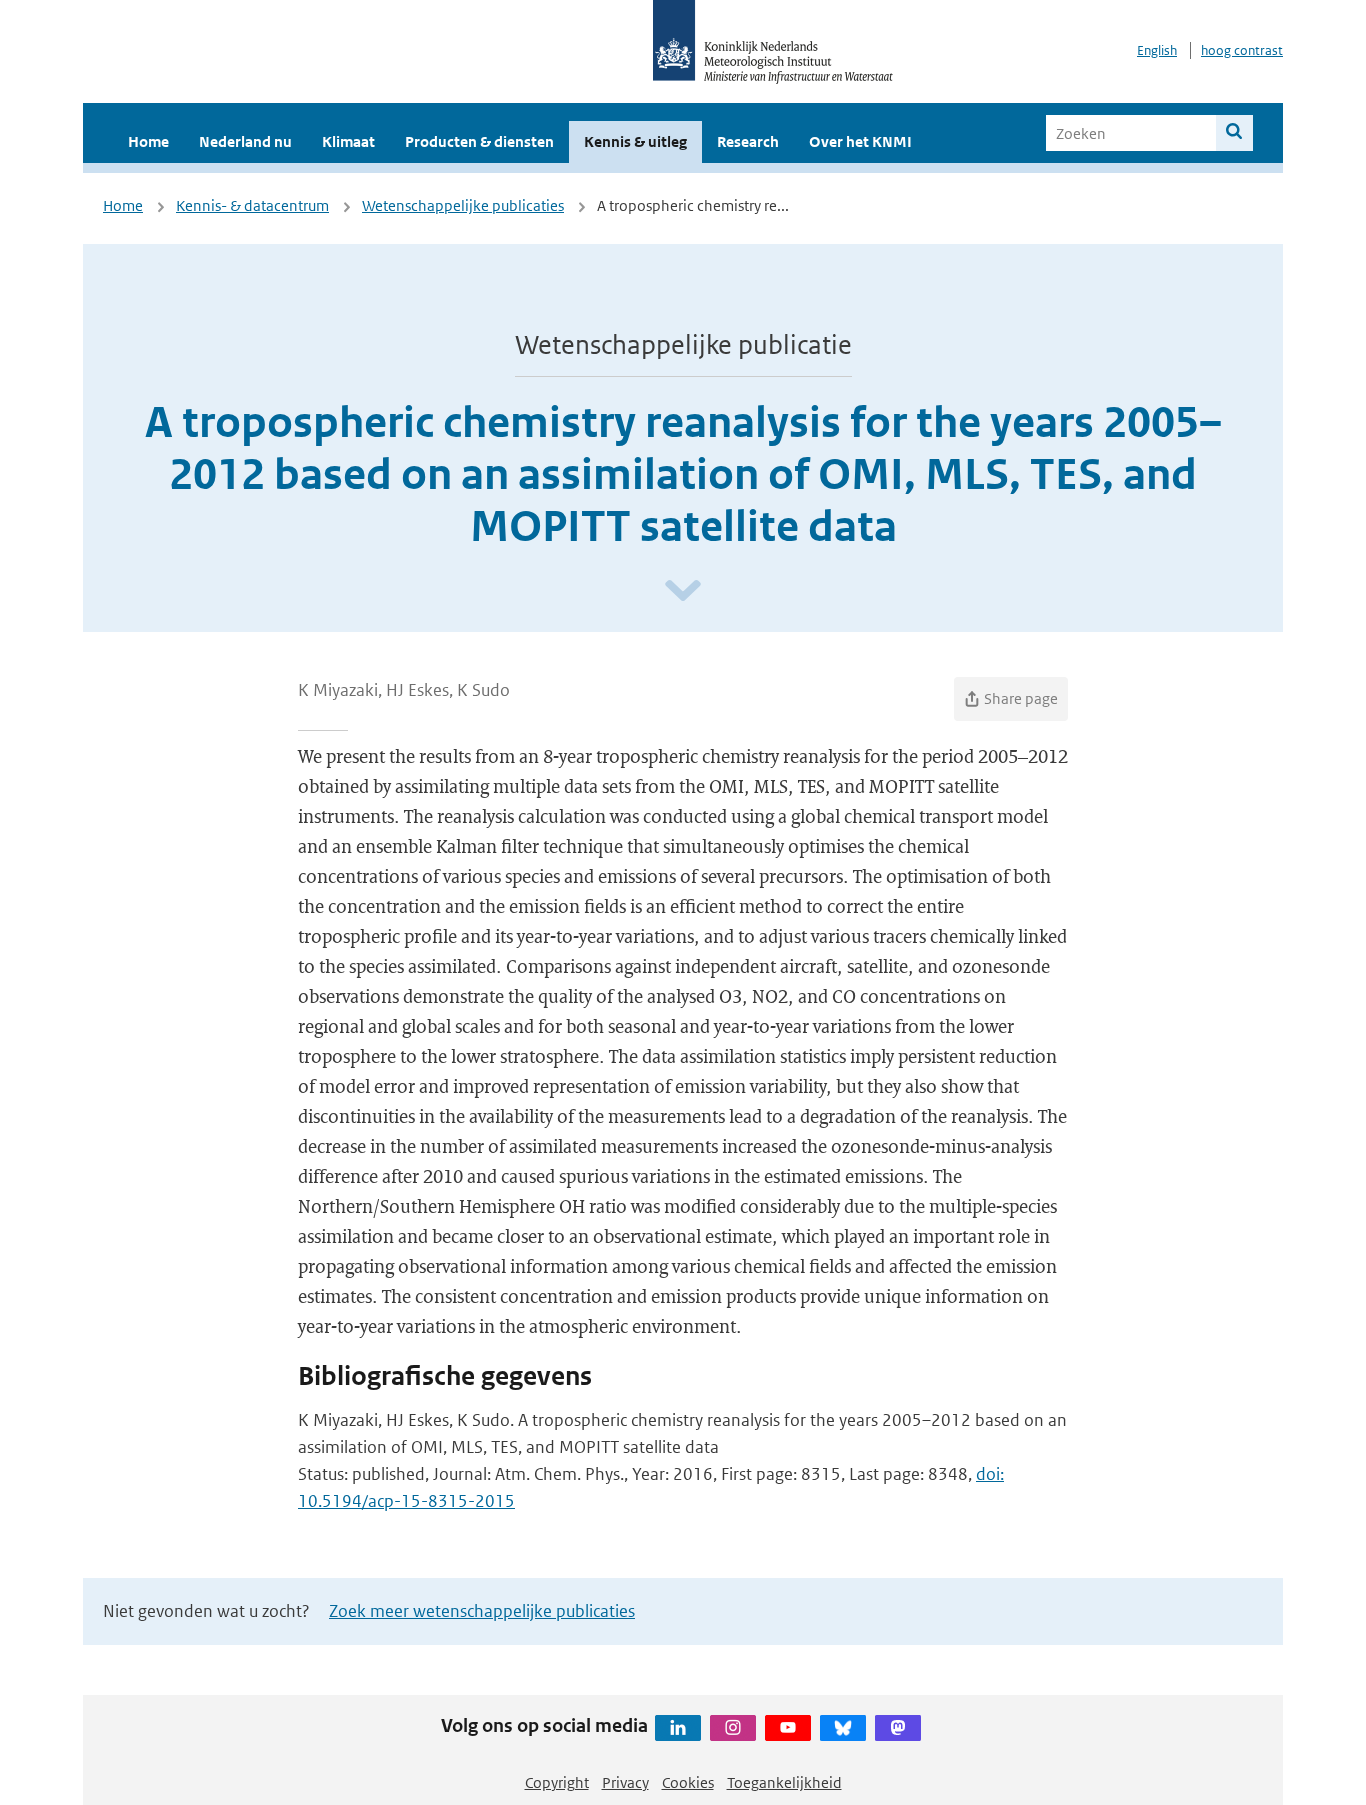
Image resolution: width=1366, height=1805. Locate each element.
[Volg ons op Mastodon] (898, 1728)
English (1157, 50)
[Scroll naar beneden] (683, 591)
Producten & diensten (479, 141)
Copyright (557, 1782)
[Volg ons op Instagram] (733, 1728)
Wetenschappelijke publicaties (463, 205)
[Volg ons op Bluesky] (843, 1728)
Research (748, 141)
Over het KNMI (860, 141)
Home (148, 141)
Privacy (625, 1782)
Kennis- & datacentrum (252, 205)
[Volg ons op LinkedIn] (678, 1728)
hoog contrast (1242, 50)
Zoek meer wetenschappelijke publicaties (482, 1611)
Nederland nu (245, 141)
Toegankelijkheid (784, 1782)
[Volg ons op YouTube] (788, 1728)
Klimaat (348, 141)
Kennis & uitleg (635, 141)
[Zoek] (1234, 133)
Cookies (688, 1782)
